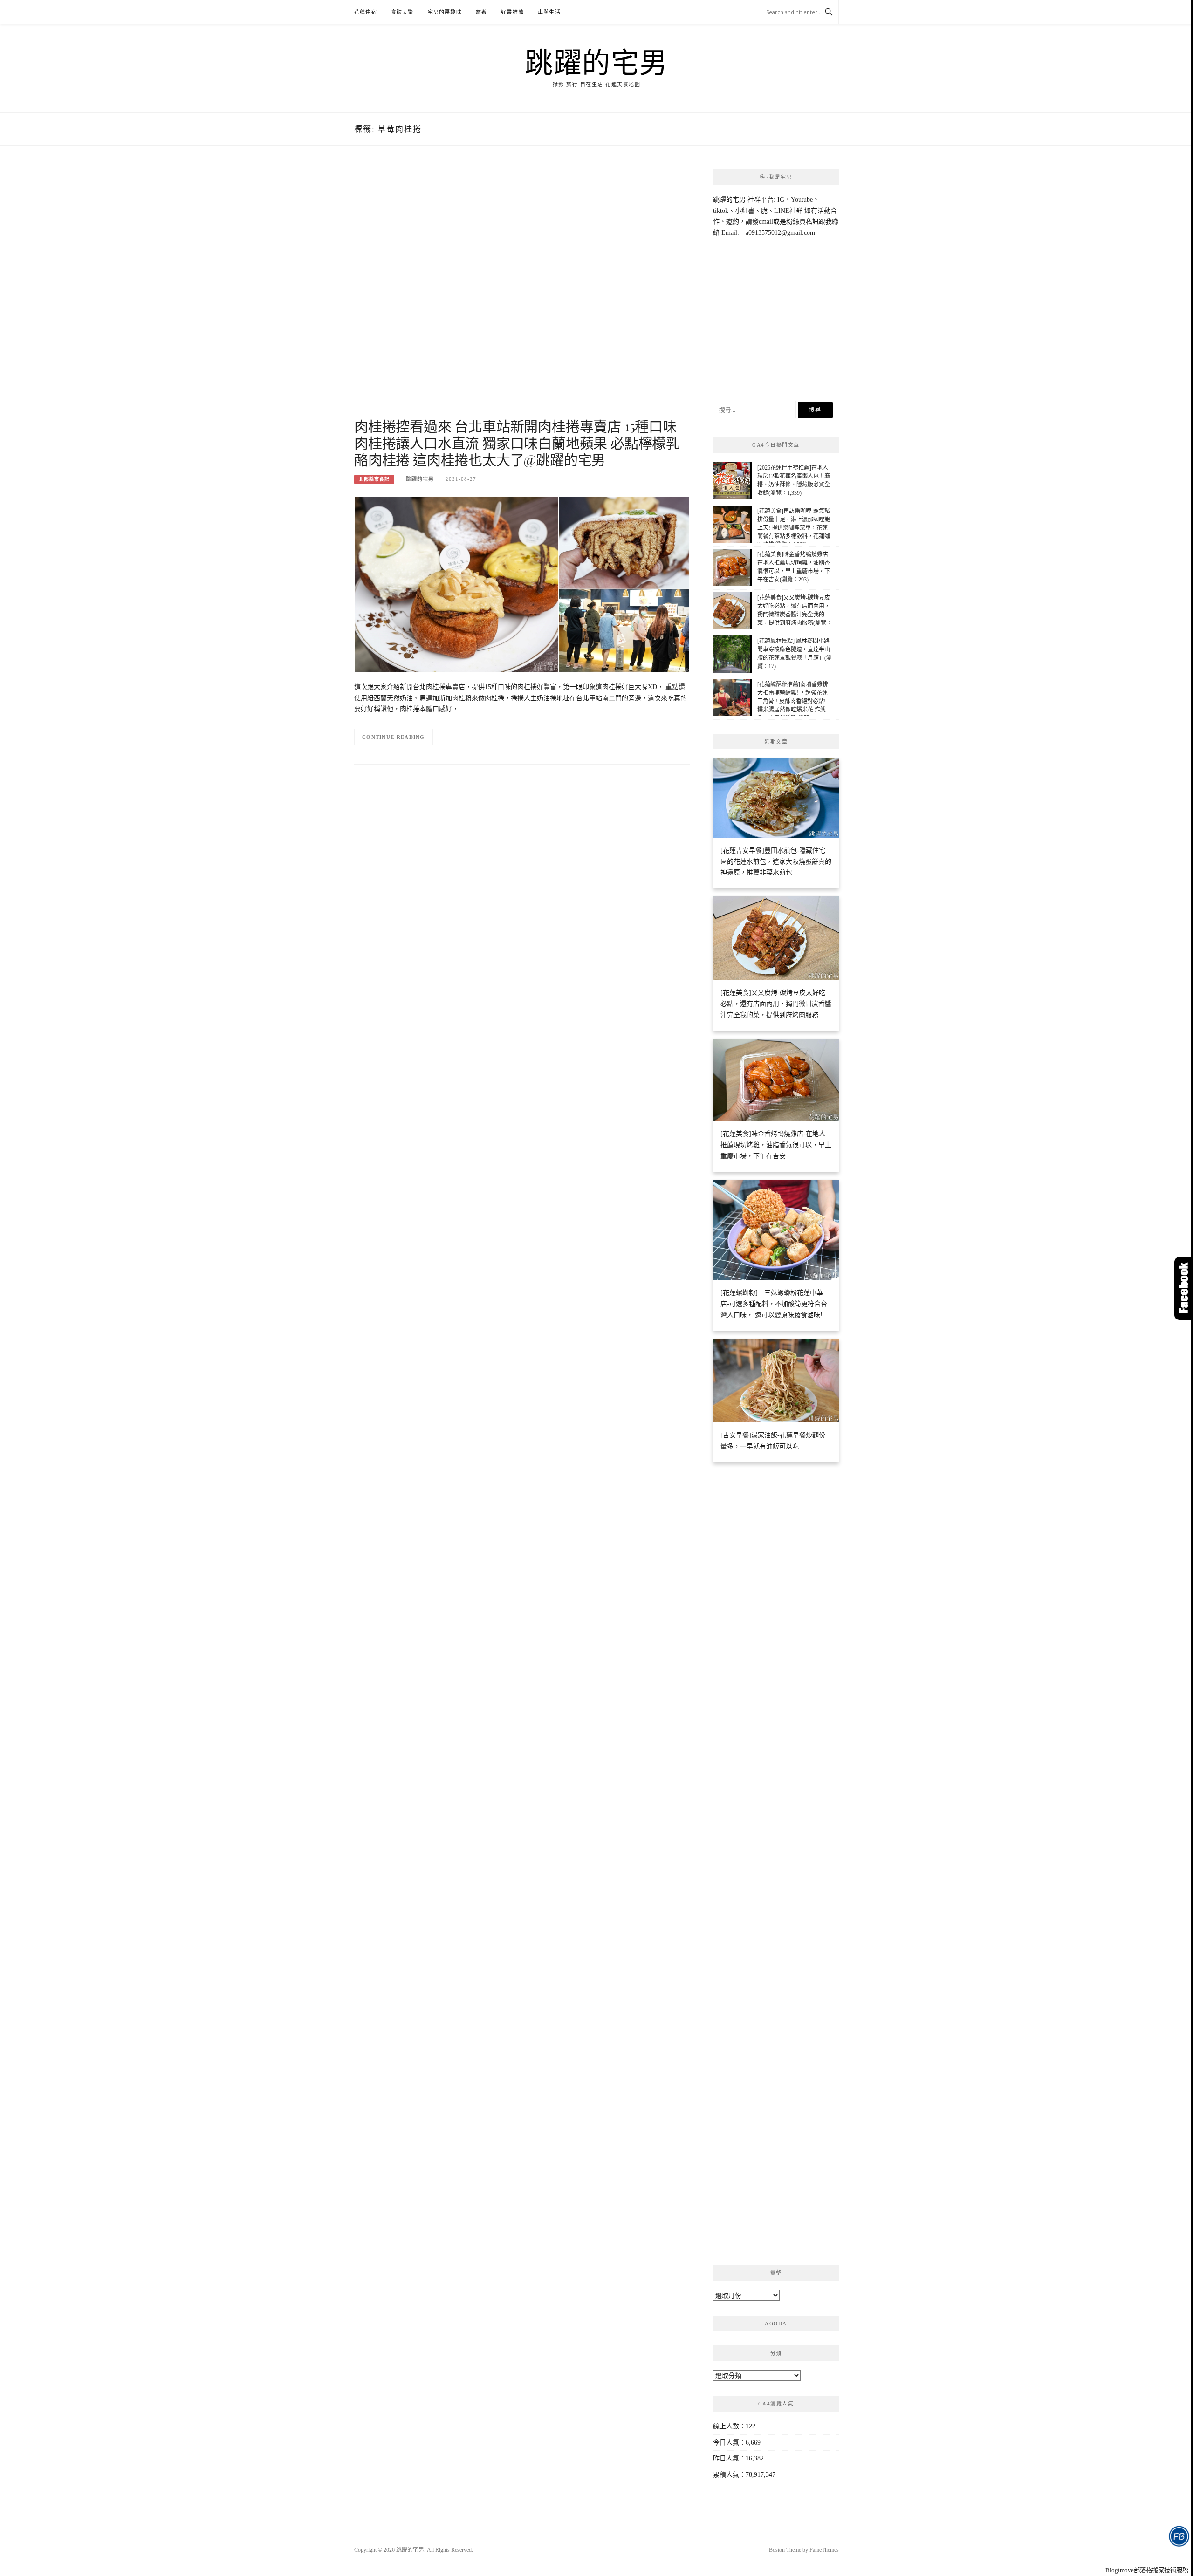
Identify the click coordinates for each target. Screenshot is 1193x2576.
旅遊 (481, 12)
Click (1184, 1288)
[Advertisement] (522, 292)
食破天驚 (402, 12)
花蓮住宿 (366, 12)
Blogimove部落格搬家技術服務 (1147, 2570)
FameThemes (824, 2550)
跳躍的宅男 (596, 61)
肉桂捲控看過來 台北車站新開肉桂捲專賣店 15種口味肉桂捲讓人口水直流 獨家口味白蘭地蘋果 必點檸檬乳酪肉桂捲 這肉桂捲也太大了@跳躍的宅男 (517, 443)
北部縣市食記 (374, 479)
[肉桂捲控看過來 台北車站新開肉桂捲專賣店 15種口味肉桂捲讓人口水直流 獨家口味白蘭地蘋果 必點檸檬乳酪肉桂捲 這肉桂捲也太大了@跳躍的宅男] (522, 584)
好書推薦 (512, 12)
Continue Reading (394, 737)
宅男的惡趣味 (445, 12)
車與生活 (549, 12)
